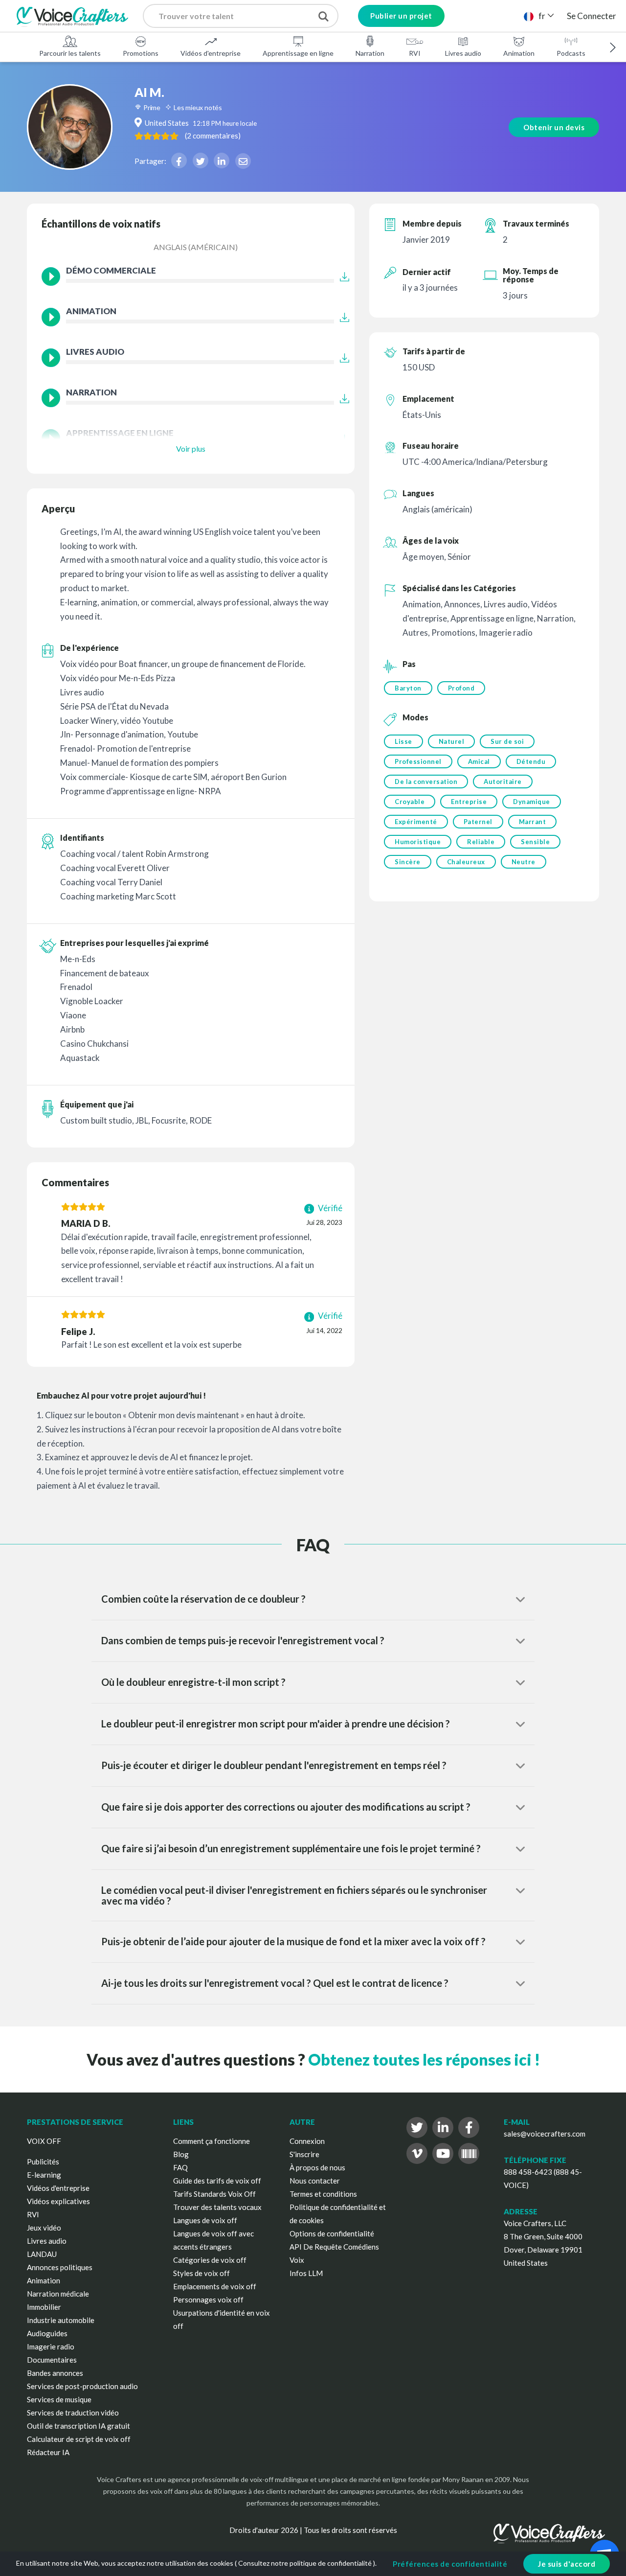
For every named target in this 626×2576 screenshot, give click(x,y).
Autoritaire (503, 782)
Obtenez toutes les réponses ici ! (424, 2059)
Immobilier (44, 2307)
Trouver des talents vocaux (217, 2207)
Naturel (452, 741)
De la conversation (426, 782)
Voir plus (191, 448)
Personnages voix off (208, 2300)
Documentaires (52, 2360)
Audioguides (47, 2333)
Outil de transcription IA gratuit (78, 2426)
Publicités (43, 2162)
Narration (370, 53)
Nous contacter (315, 2181)
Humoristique (418, 842)
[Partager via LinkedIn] (222, 161)
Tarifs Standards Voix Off (214, 2194)
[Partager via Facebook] (179, 161)
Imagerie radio (51, 2346)
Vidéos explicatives (58, 2201)
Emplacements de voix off (215, 2286)
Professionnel (418, 761)
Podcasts (571, 53)
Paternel (478, 822)
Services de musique (59, 2399)
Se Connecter (592, 16)
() (213, 136)
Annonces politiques (60, 2267)
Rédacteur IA (48, 2452)
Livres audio (463, 53)
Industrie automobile (61, 2320)
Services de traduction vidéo (73, 2413)
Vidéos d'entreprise (211, 53)
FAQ (180, 2167)
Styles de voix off (201, 2273)
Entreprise (469, 802)
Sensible (535, 842)
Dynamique (532, 802)
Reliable (481, 842)
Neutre (524, 862)
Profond (461, 688)
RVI (415, 53)
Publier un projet (401, 16)
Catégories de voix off (210, 2260)
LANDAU (42, 2254)
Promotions (141, 53)
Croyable (410, 802)
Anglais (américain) (196, 247)
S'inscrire (304, 2154)
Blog (181, 2154)
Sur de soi (507, 741)
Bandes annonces (55, 2373)
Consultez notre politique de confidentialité (305, 2563)
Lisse (403, 741)
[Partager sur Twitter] (201, 161)
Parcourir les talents (70, 53)
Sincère (408, 862)
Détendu (531, 761)
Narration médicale (58, 2294)
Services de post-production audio (82, 2386)
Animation (519, 53)
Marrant (533, 822)
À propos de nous (317, 2167)
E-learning (44, 2175)
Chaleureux (466, 862)
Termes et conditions (323, 2194)
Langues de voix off (205, 2220)
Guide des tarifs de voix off (217, 2181)
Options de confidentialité (332, 2233)
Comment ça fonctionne (212, 2141)
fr (542, 16)
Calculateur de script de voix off (79, 2439)
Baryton (408, 688)
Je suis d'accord (567, 2564)
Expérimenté (416, 822)
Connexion (307, 2141)
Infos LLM (306, 2273)
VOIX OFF (44, 2141)
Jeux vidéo (44, 2228)
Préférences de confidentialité (450, 2564)
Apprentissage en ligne (298, 53)
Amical (479, 761)
